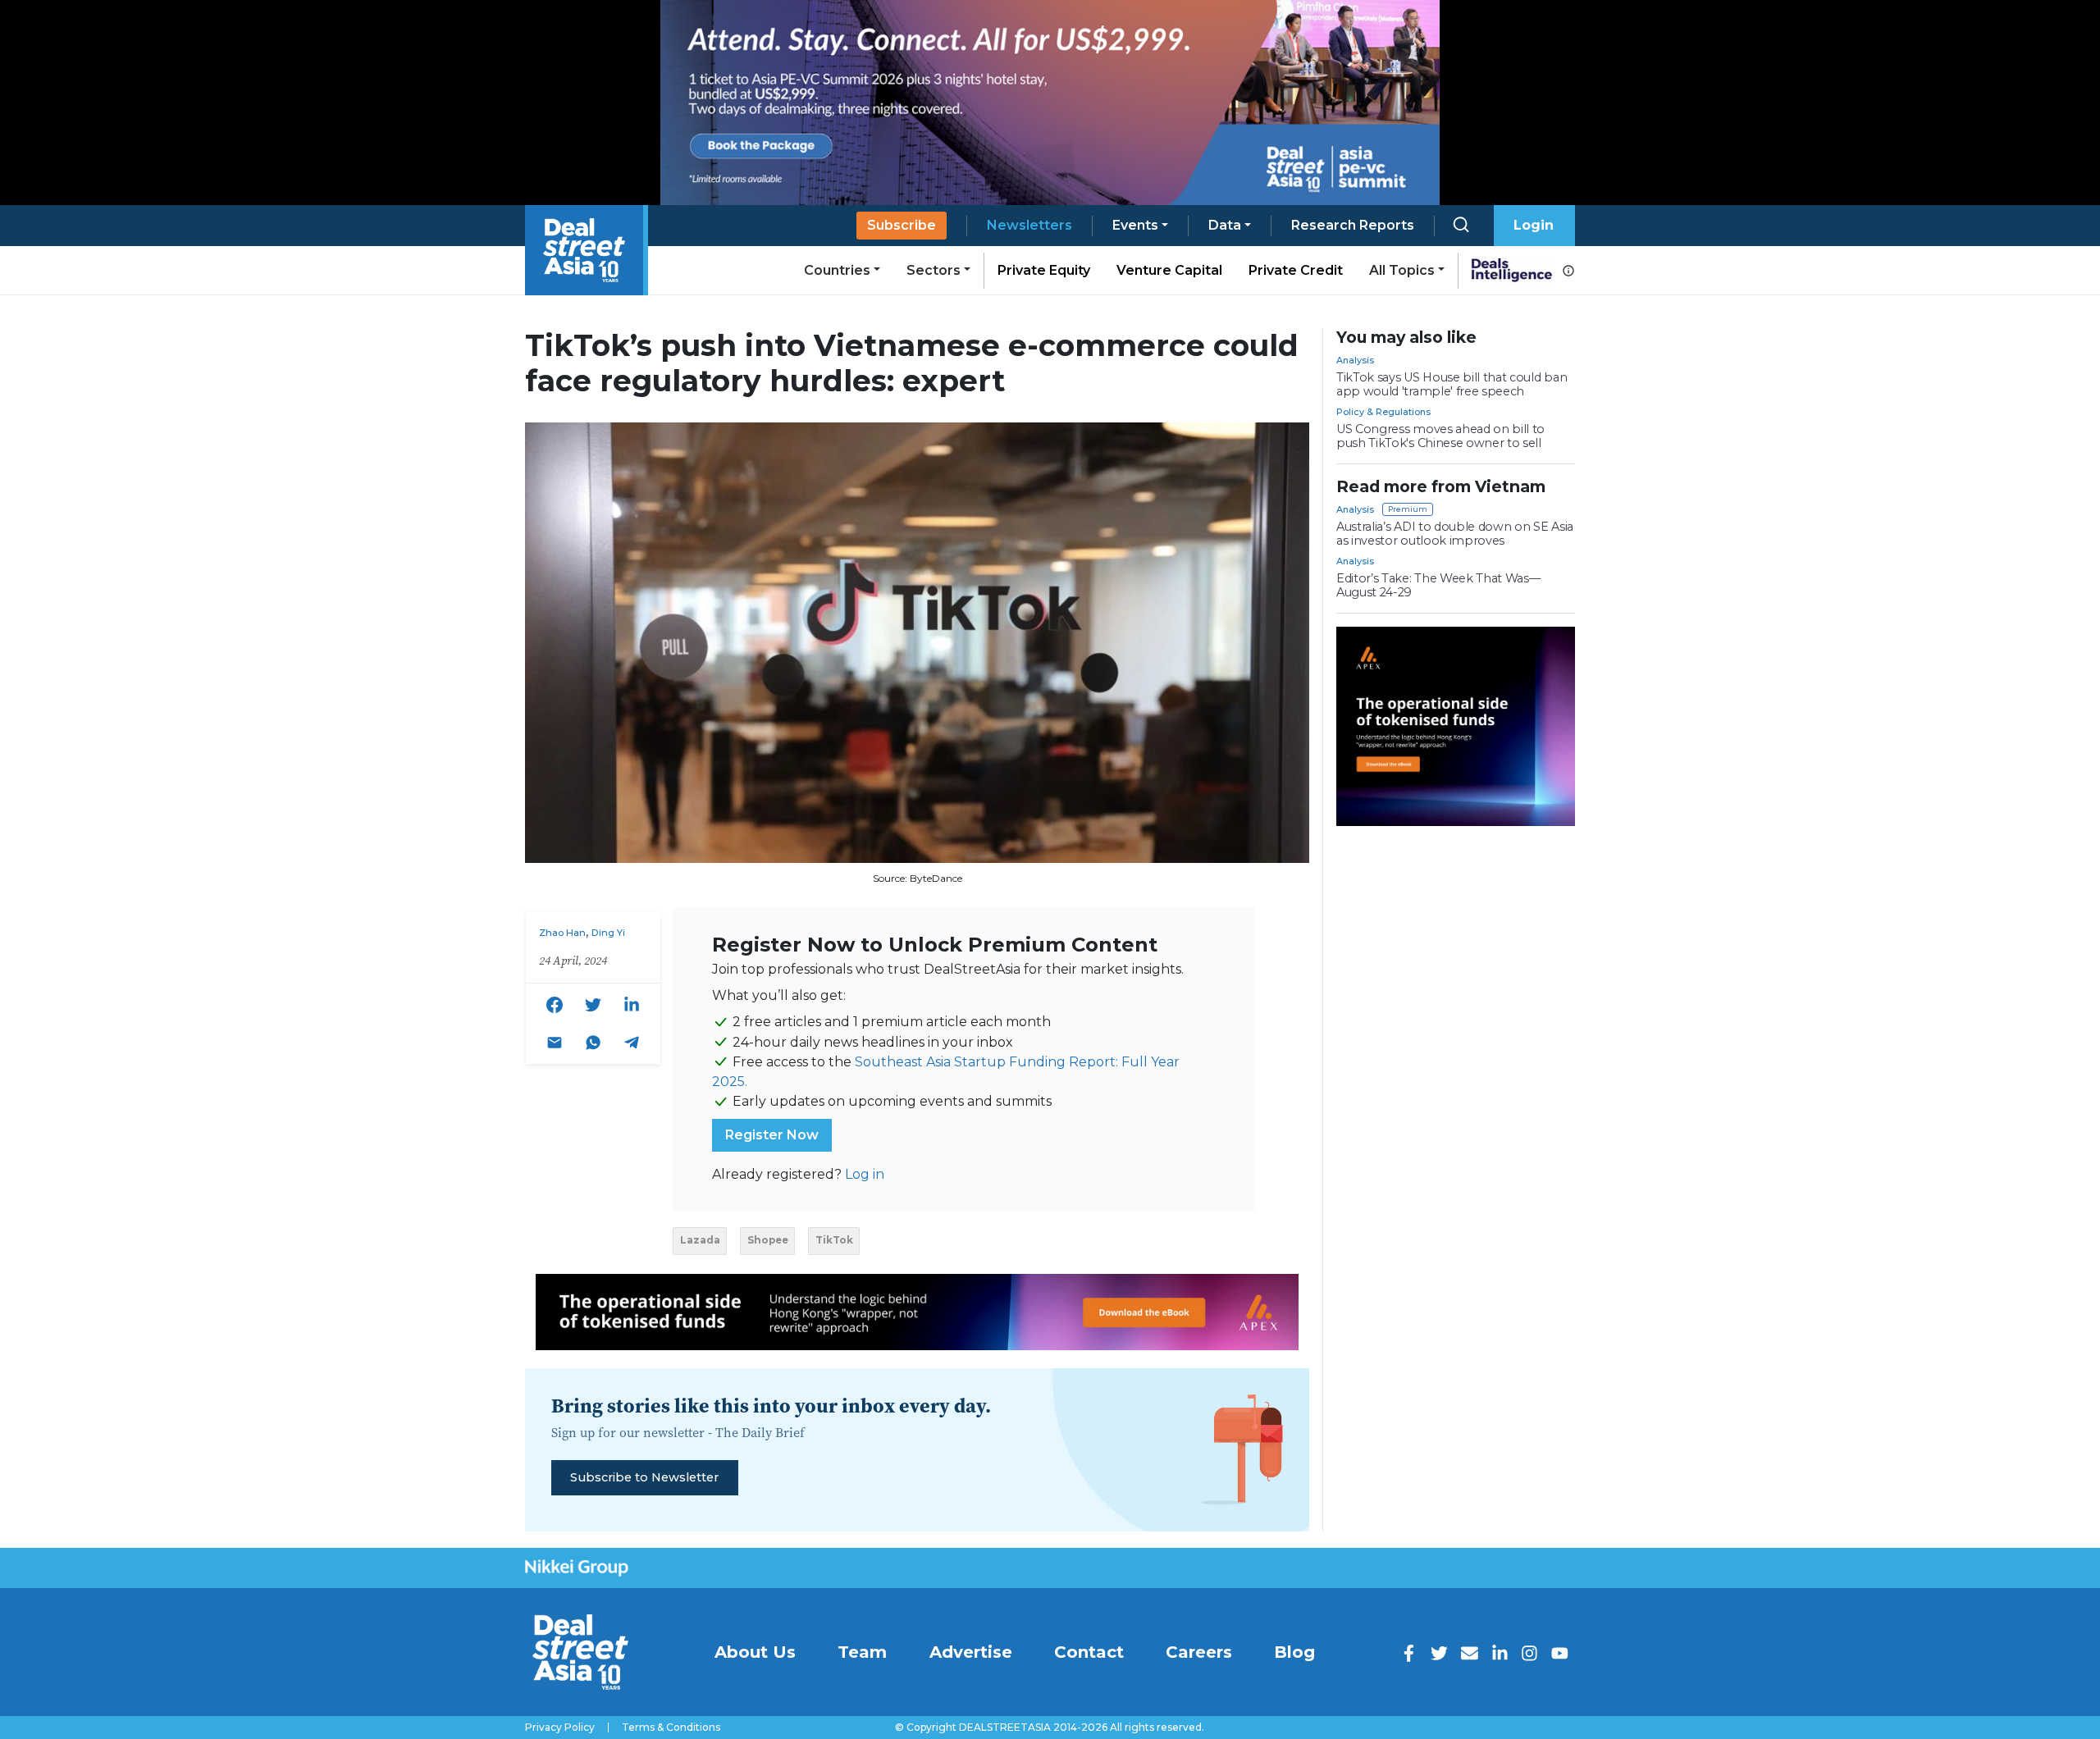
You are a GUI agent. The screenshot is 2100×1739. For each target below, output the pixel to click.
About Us (755, 1652)
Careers (1199, 1652)
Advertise (971, 1652)
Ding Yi (608, 933)
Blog (1294, 1652)
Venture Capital (1169, 270)
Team (862, 1652)
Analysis (1355, 360)
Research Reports (1353, 225)
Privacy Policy (560, 1728)
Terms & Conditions (671, 1728)
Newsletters (1029, 225)
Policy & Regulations (1383, 412)
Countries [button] (837, 270)
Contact (1089, 1652)
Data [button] (1225, 225)
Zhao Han (562, 933)
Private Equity (1044, 270)
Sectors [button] (934, 270)
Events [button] (1135, 225)
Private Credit (1296, 270)
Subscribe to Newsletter (644, 1477)
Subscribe (902, 225)
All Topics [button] (1402, 270)
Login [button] (1534, 225)
